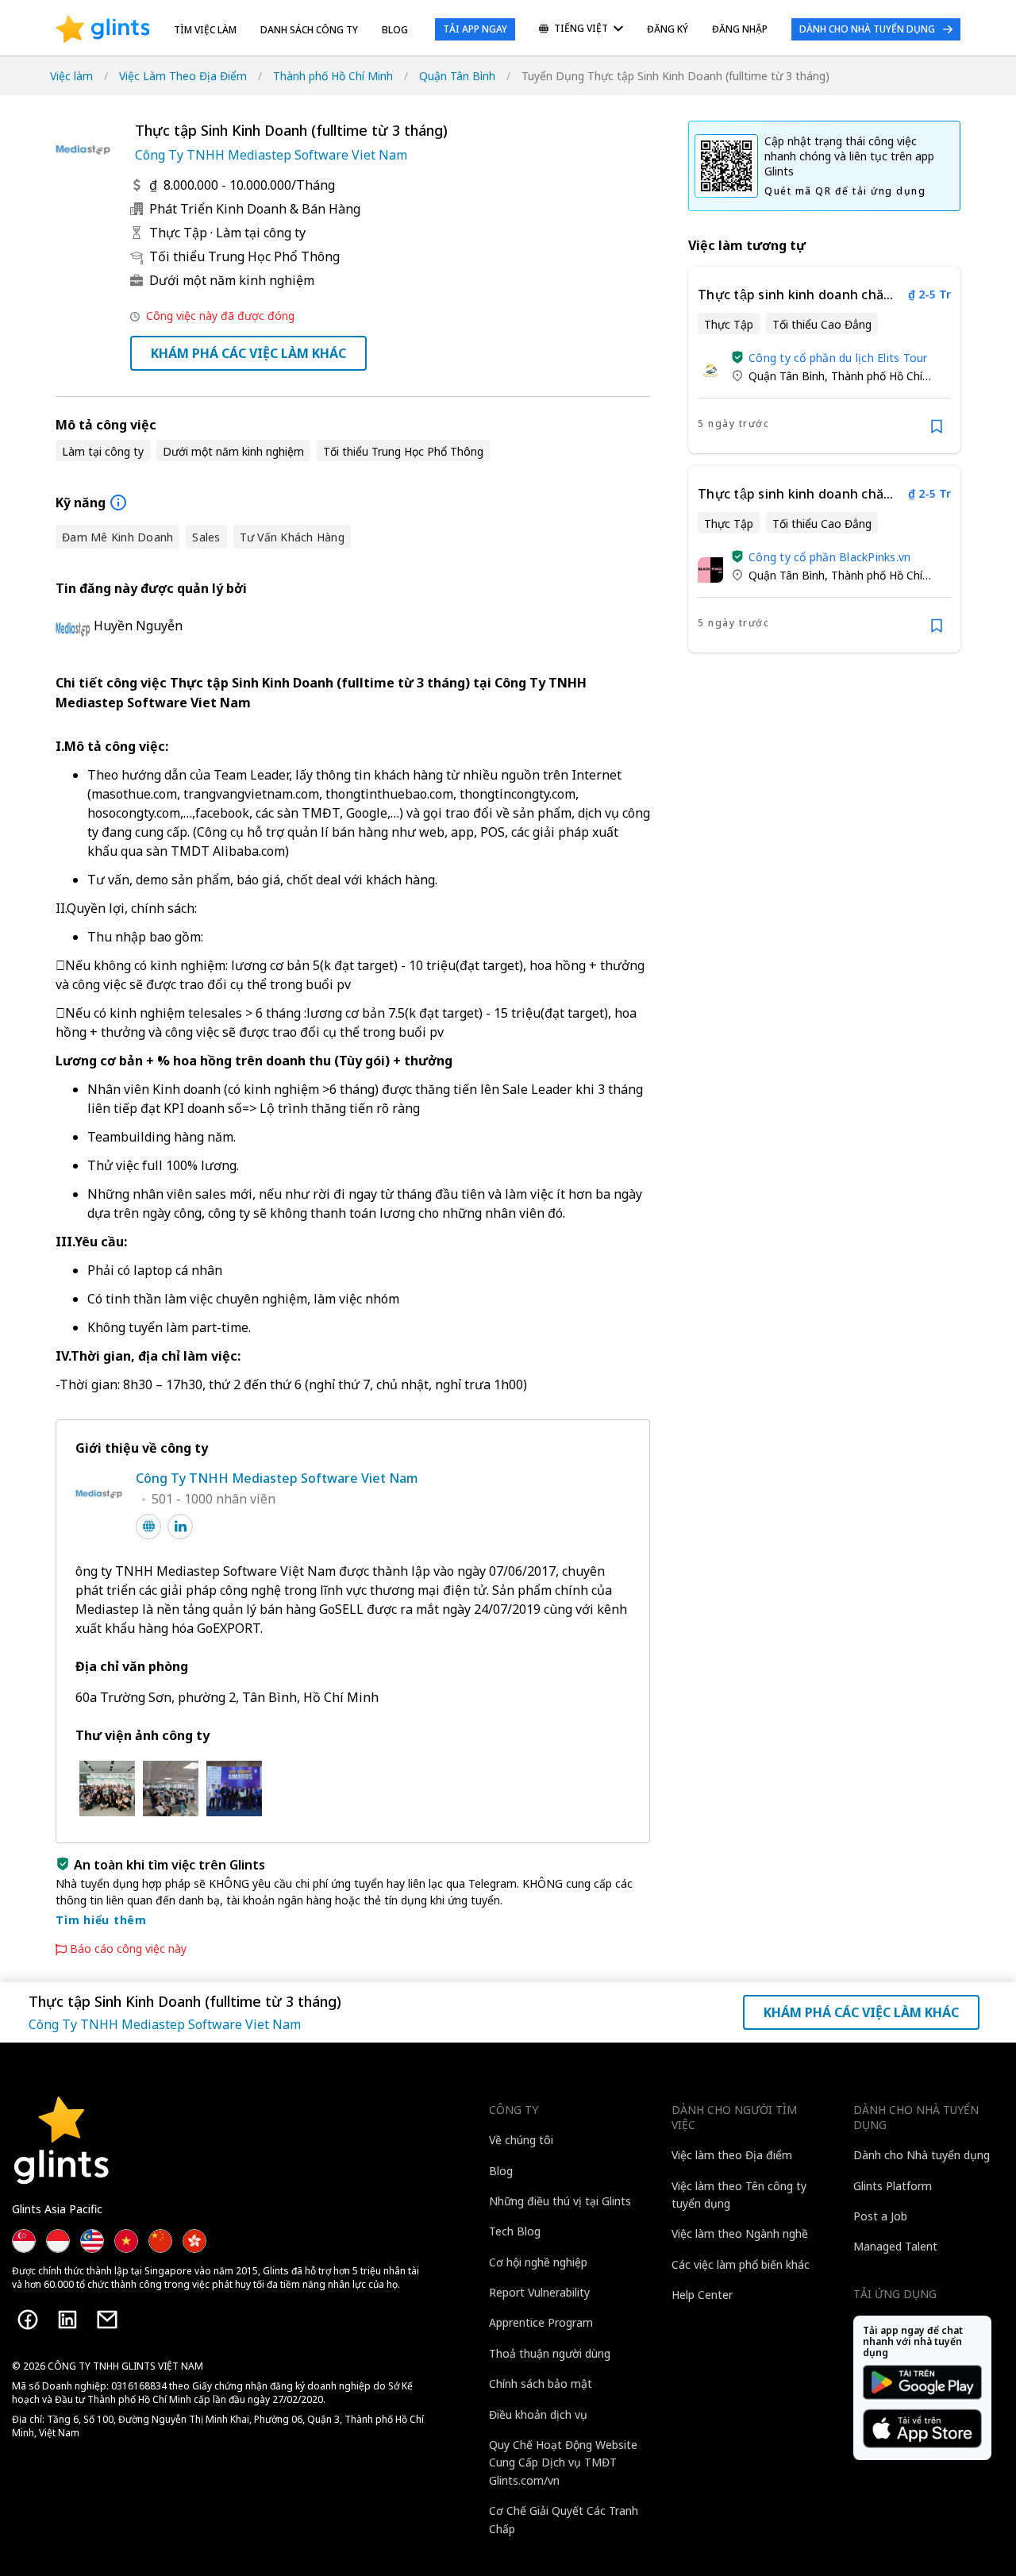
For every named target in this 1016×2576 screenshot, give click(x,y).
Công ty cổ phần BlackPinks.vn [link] (829, 557)
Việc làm (71, 76)
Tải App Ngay (475, 29)
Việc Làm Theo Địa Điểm (183, 76)
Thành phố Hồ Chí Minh (333, 76)
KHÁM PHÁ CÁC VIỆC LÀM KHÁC (248, 353)
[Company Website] (148, 1527)
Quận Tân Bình (457, 76)
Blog (395, 30)
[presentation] (103, 29)
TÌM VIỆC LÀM (205, 30)
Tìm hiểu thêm (101, 1920)
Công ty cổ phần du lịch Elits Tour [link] (838, 358)
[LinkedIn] (67, 2320)
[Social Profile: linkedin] (180, 1527)
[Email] (107, 2320)
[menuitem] (581, 30)
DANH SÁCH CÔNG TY (309, 30)
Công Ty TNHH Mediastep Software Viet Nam (271, 155)
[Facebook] (28, 2320)
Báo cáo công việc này (128, 1949)
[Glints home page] (103, 29)
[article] (824, 360)
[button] (737, 357)
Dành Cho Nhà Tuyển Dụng (867, 29)
